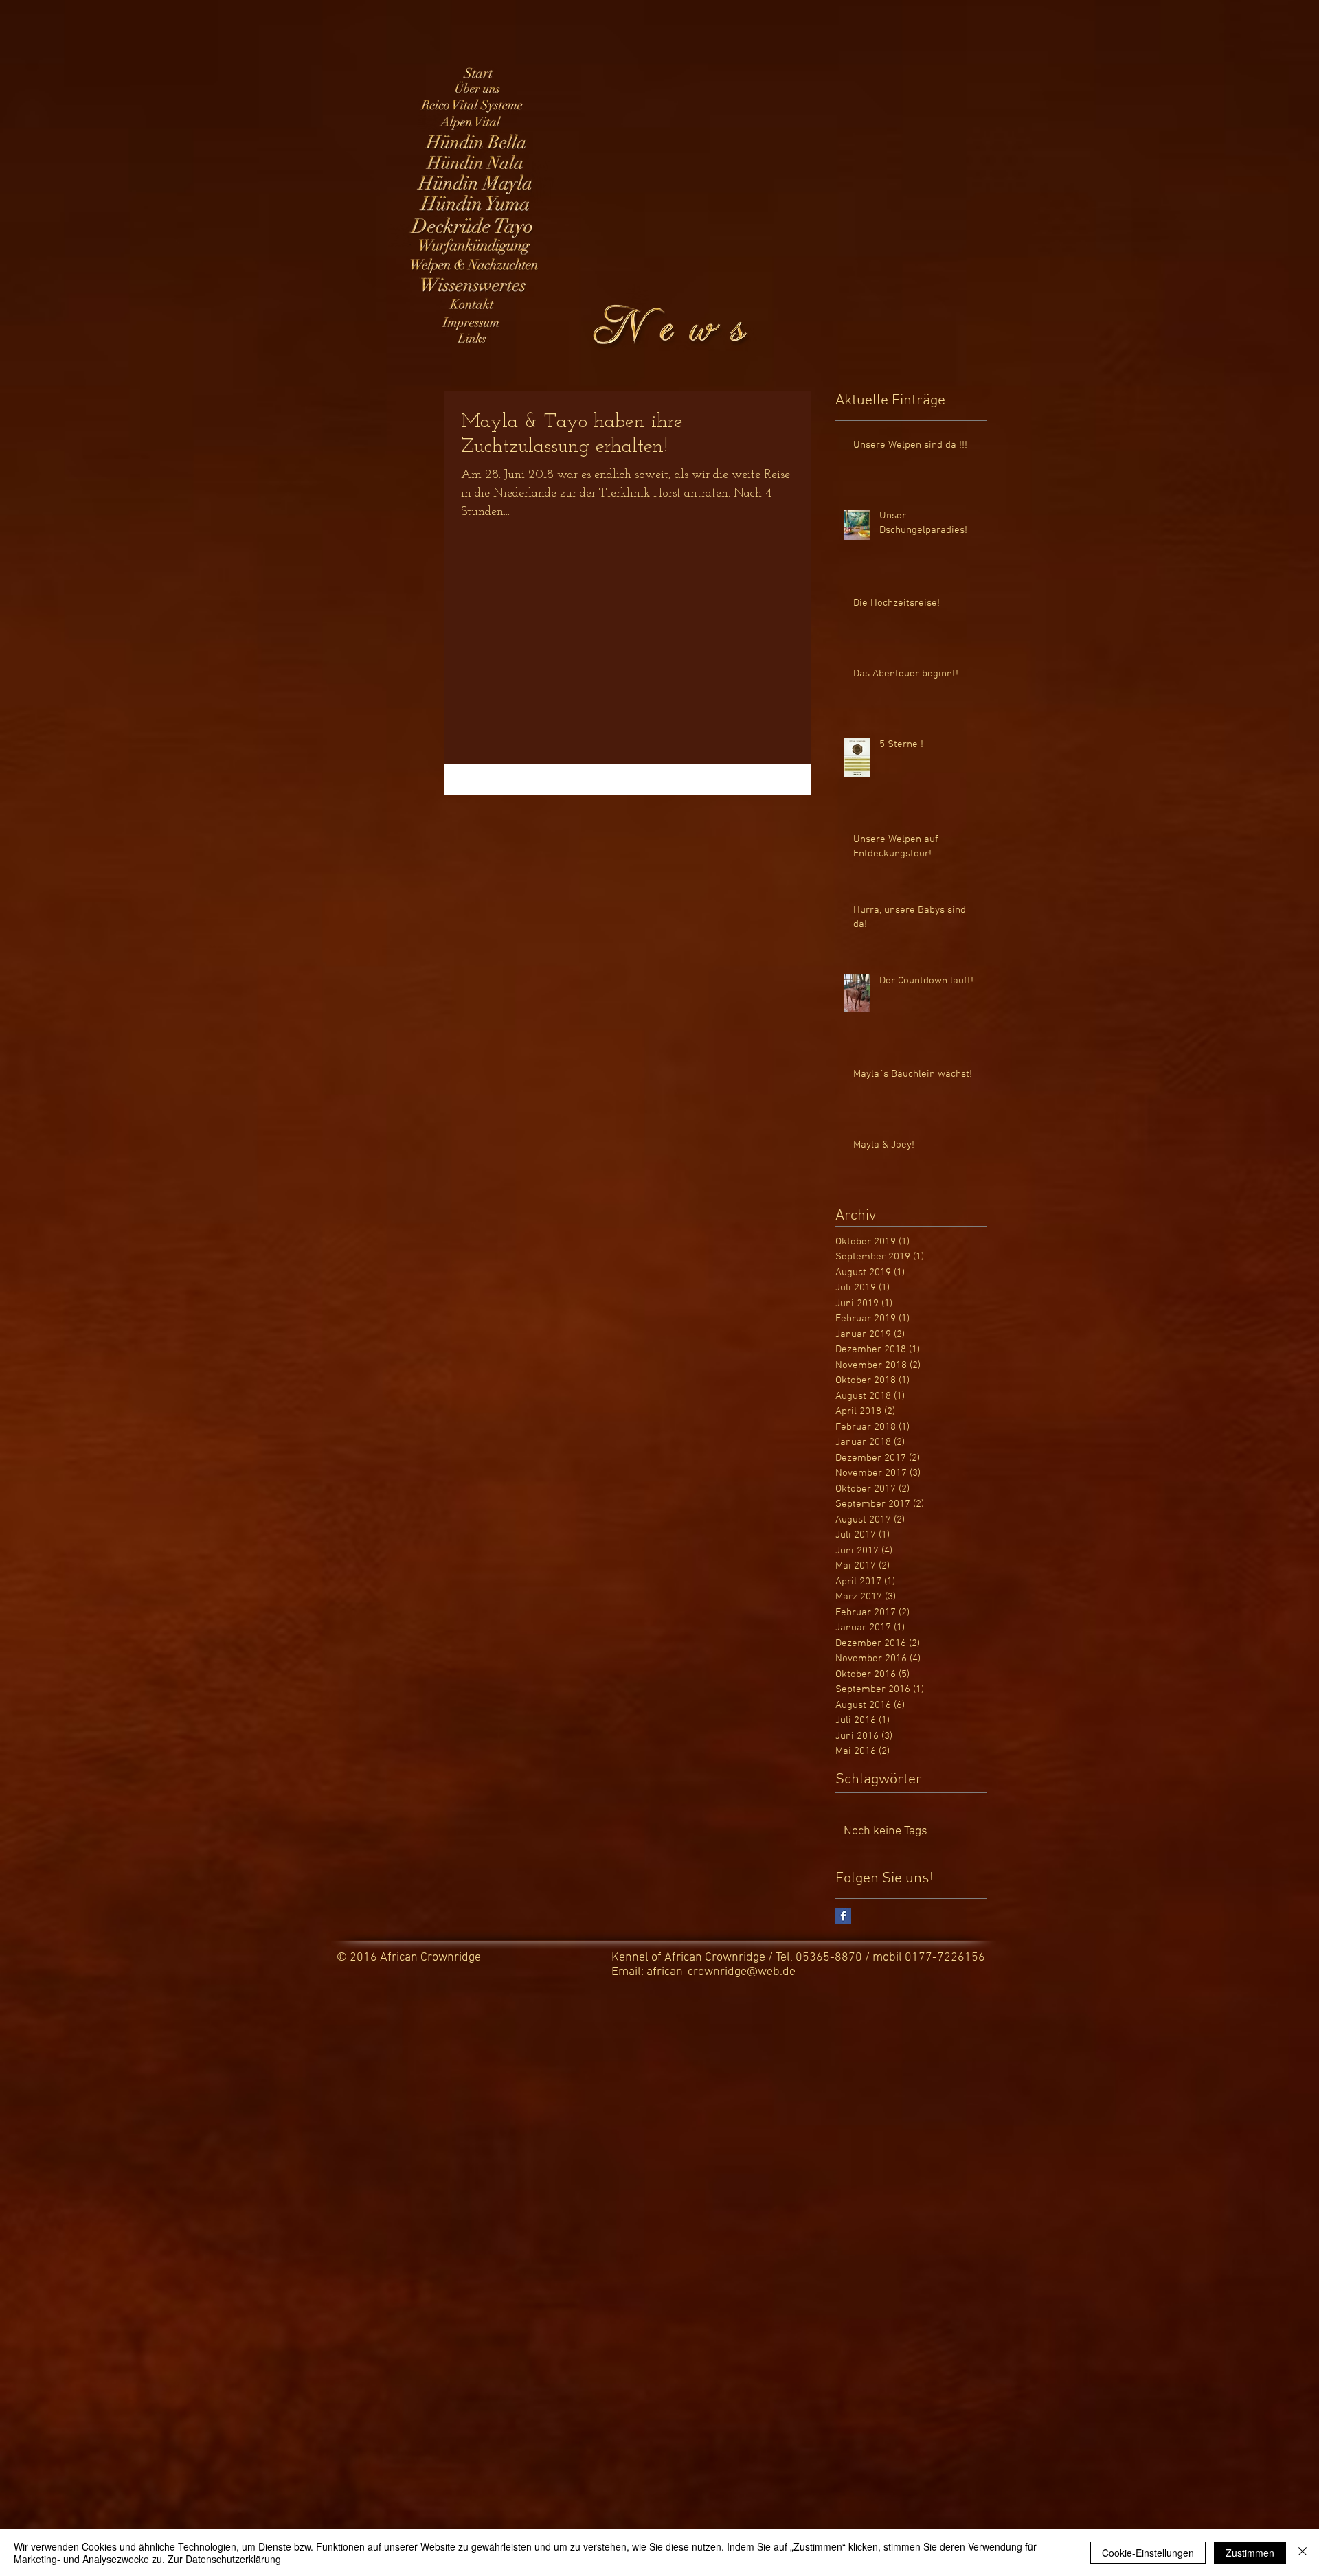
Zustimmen (1250, 2553)
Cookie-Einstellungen (1148, 2553)
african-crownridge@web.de (721, 1972)
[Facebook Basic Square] (843, 1916)
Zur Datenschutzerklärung (224, 2559)
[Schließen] (1303, 2553)
